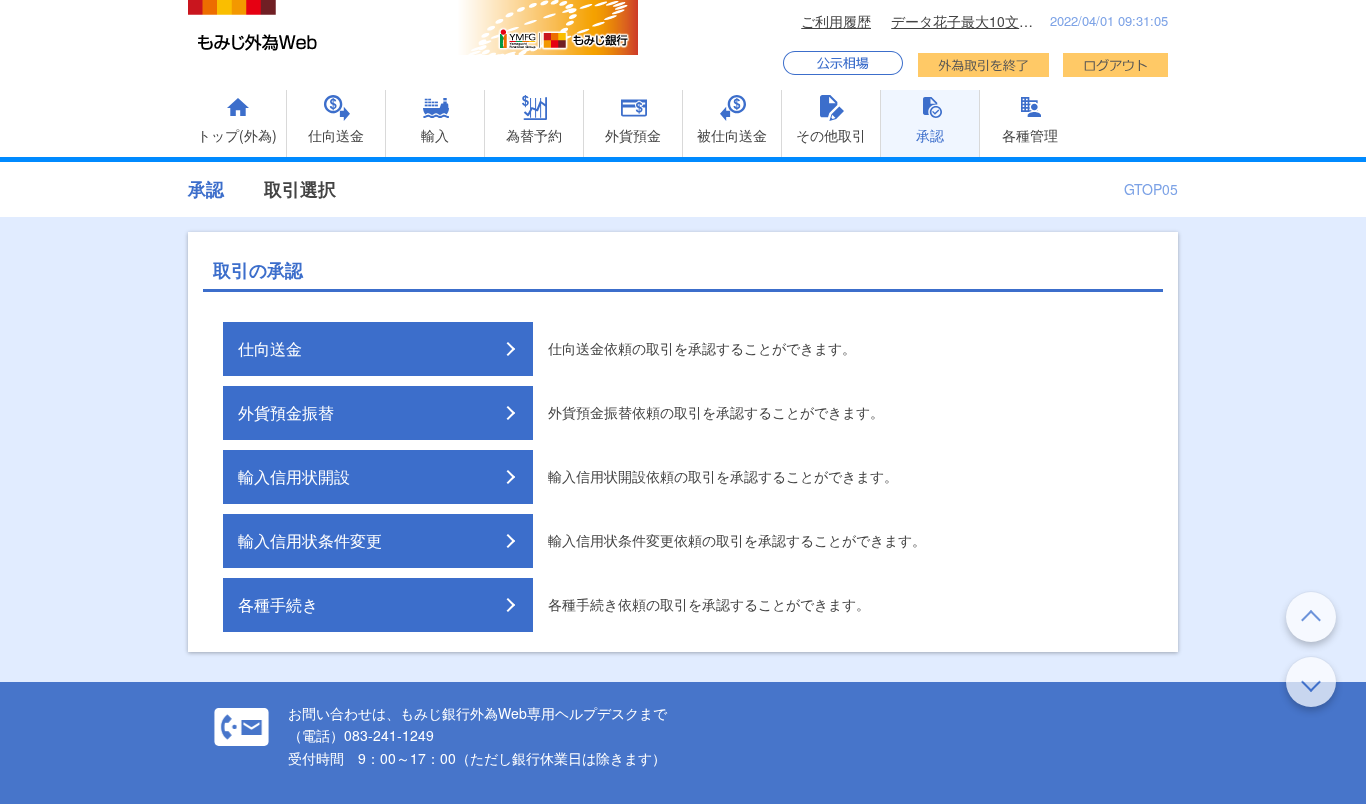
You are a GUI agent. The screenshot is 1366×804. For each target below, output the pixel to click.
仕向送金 (270, 348)
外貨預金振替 (286, 412)
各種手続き (278, 604)
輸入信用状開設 (294, 476)
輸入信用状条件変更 (310, 540)
